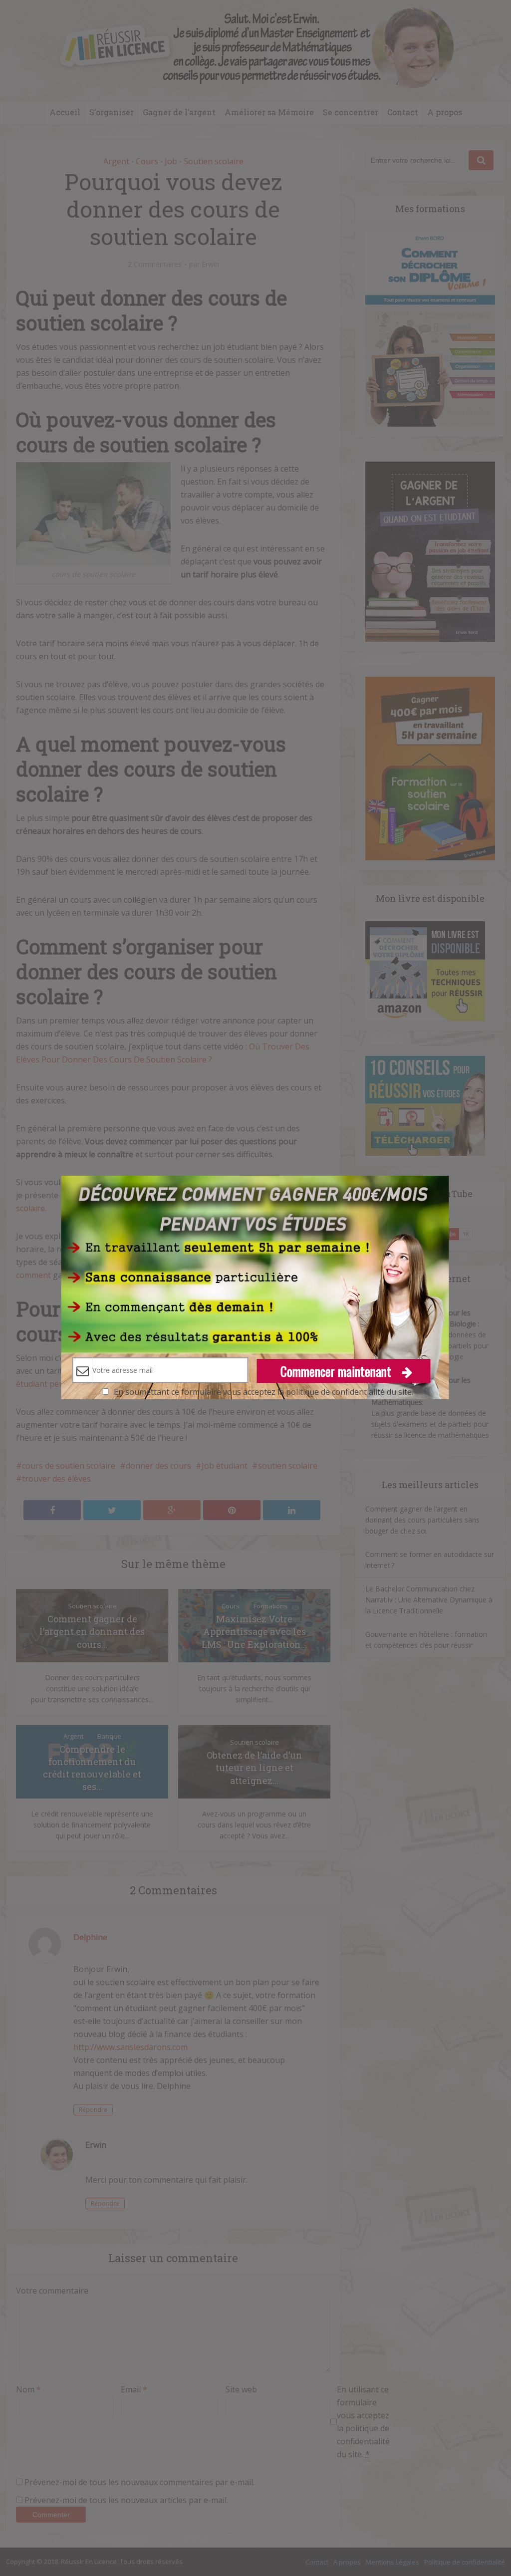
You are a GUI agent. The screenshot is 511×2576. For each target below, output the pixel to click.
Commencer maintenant (337, 1371)
